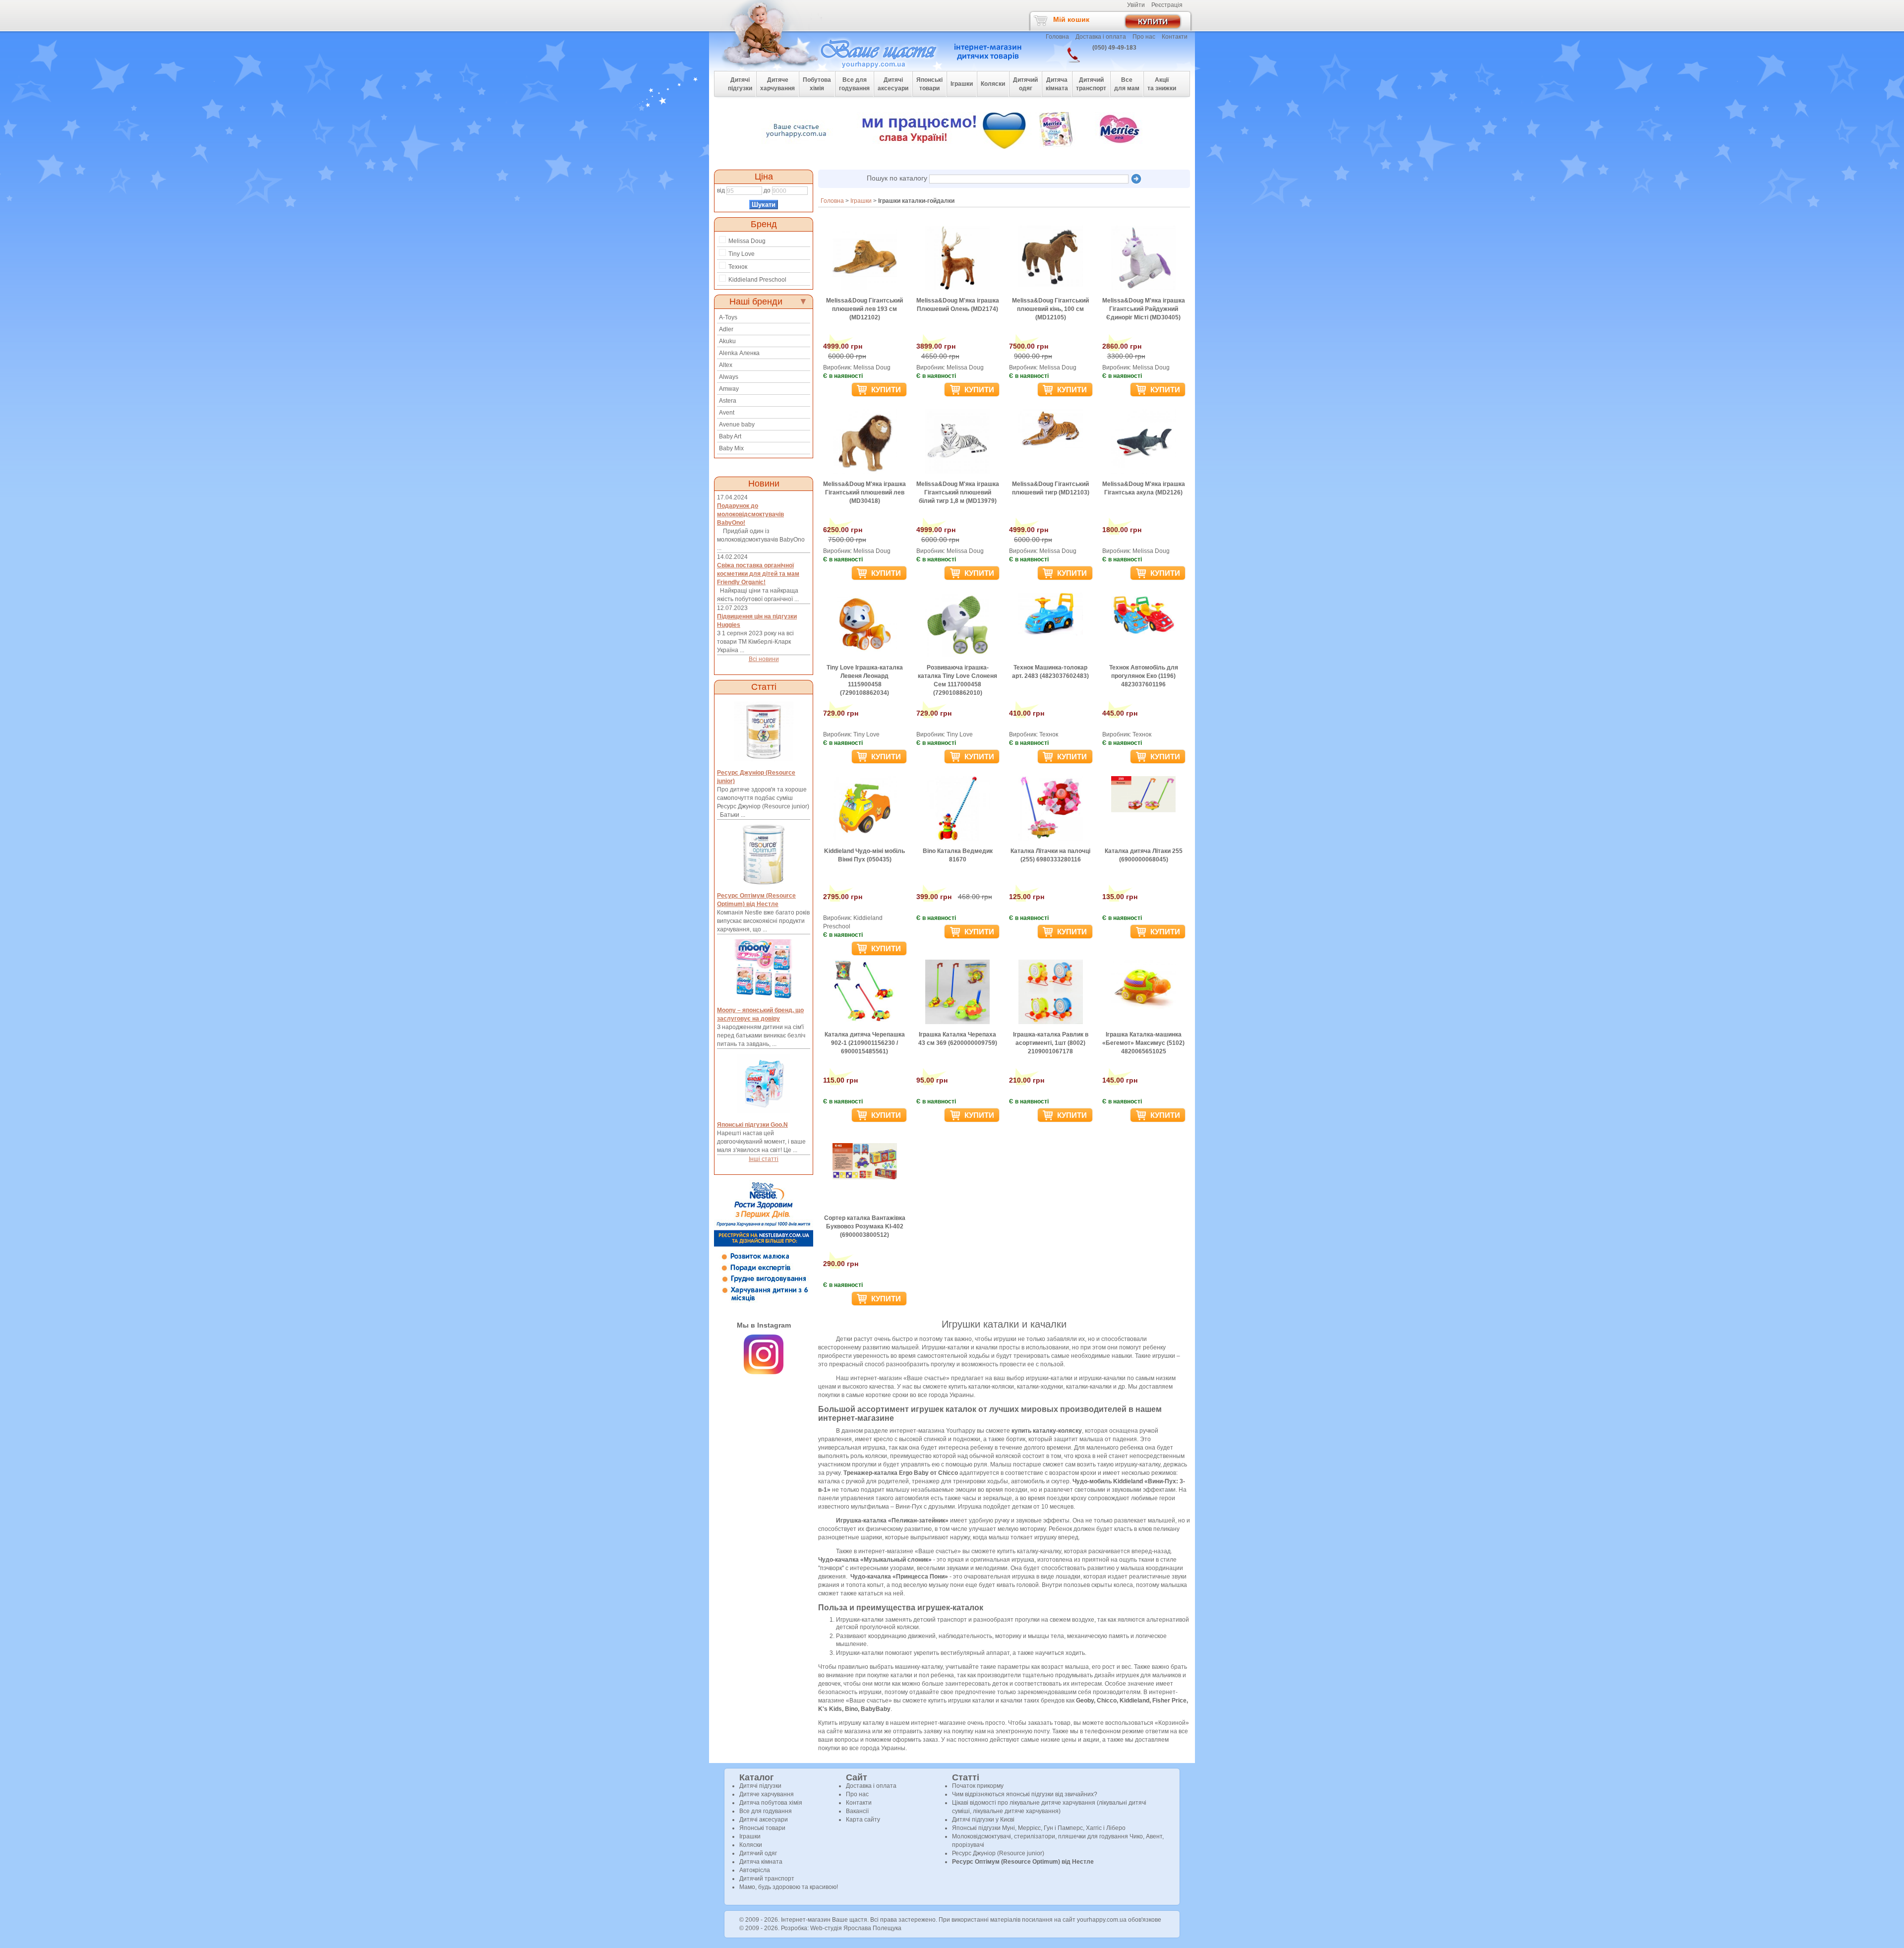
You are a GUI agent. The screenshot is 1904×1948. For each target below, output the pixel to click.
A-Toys (728, 317)
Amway (729, 389)
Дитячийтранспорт (1091, 84)
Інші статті (764, 1159)
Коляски (751, 1845)
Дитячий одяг (758, 1853)
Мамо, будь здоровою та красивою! (789, 1887)
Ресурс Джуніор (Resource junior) (998, 1853)
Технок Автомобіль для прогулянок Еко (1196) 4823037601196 (1144, 676)
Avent (727, 413)
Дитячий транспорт (767, 1879)
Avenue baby (737, 425)
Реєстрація (1167, 5)
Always (729, 377)
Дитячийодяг (1025, 84)
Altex (726, 365)
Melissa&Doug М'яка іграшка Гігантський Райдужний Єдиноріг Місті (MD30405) (1144, 309)
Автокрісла (755, 1870)
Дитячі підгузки (760, 1786)
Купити (885, 390)
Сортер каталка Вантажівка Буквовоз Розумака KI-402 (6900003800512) (865, 1226)
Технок (738, 267)
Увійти (1136, 5)
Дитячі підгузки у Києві (983, 1820)
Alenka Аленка (739, 353)
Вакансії (857, 1811)
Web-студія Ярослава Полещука (856, 1928)
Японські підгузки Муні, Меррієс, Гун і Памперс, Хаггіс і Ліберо (1039, 1828)
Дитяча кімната (761, 1862)
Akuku (727, 341)
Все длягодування (854, 84)
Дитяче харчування (767, 1794)
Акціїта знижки (1162, 84)
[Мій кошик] (1158, 20)
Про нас (1144, 37)
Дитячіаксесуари (893, 84)
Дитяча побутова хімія (771, 1803)
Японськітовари (929, 84)
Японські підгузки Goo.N (752, 1125)
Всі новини (764, 659)
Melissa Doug (747, 241)
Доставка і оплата (1101, 37)
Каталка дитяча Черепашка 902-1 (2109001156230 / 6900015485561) (865, 1043)
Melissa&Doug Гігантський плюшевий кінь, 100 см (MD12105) (1050, 309)
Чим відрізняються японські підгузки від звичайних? (1025, 1794)
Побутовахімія (817, 84)
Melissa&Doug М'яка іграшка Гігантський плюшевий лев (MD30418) (864, 492)
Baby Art (730, 436)
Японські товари (762, 1828)
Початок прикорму (978, 1786)
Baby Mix (731, 448)
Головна (1057, 37)
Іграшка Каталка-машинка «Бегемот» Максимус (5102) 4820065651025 (1143, 1043)
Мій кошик (1071, 19)
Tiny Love (742, 254)
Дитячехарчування (777, 84)
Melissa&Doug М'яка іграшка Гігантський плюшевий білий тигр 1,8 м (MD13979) (958, 492)
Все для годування (766, 1811)
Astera (728, 401)
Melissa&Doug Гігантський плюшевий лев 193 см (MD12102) (864, 309)
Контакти (1175, 37)
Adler (726, 329)
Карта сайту (863, 1820)
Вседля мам (1127, 84)
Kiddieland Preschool (757, 280)
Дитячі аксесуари (764, 1820)
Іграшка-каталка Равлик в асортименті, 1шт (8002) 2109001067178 (1051, 1043)
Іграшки (750, 1836)
